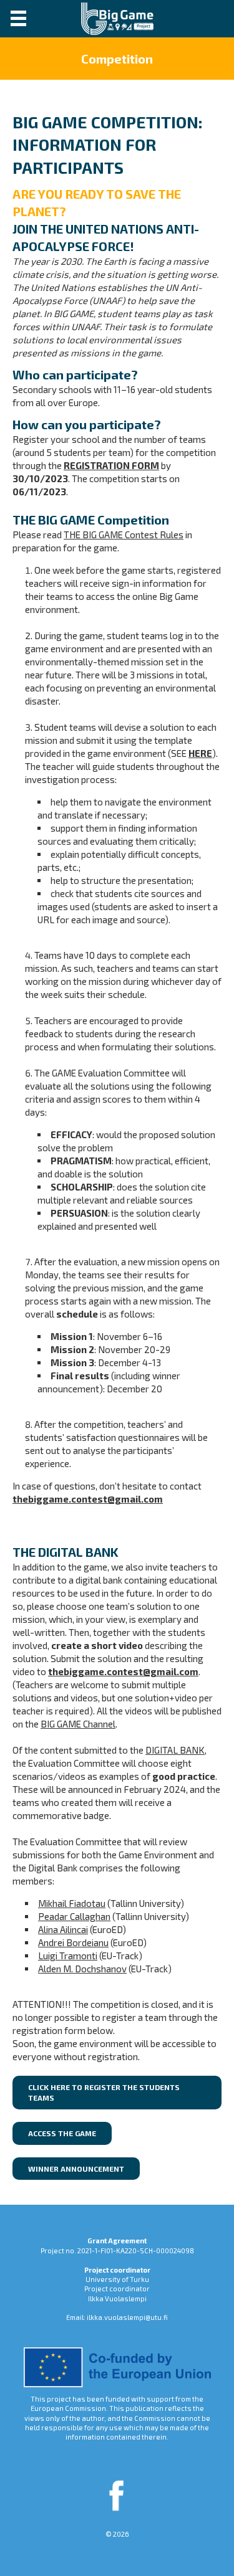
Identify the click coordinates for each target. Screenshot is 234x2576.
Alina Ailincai (63, 1929)
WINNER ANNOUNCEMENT (76, 2169)
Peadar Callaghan (74, 1916)
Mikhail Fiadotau (72, 1903)
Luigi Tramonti (68, 1956)
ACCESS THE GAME (62, 2133)
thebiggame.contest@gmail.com (88, 1499)
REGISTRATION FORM (111, 465)
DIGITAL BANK (175, 1750)
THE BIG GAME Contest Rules (124, 535)
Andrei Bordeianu (73, 1942)
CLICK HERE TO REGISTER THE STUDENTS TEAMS (104, 2092)
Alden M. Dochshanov (82, 1969)
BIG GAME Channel (78, 1724)
